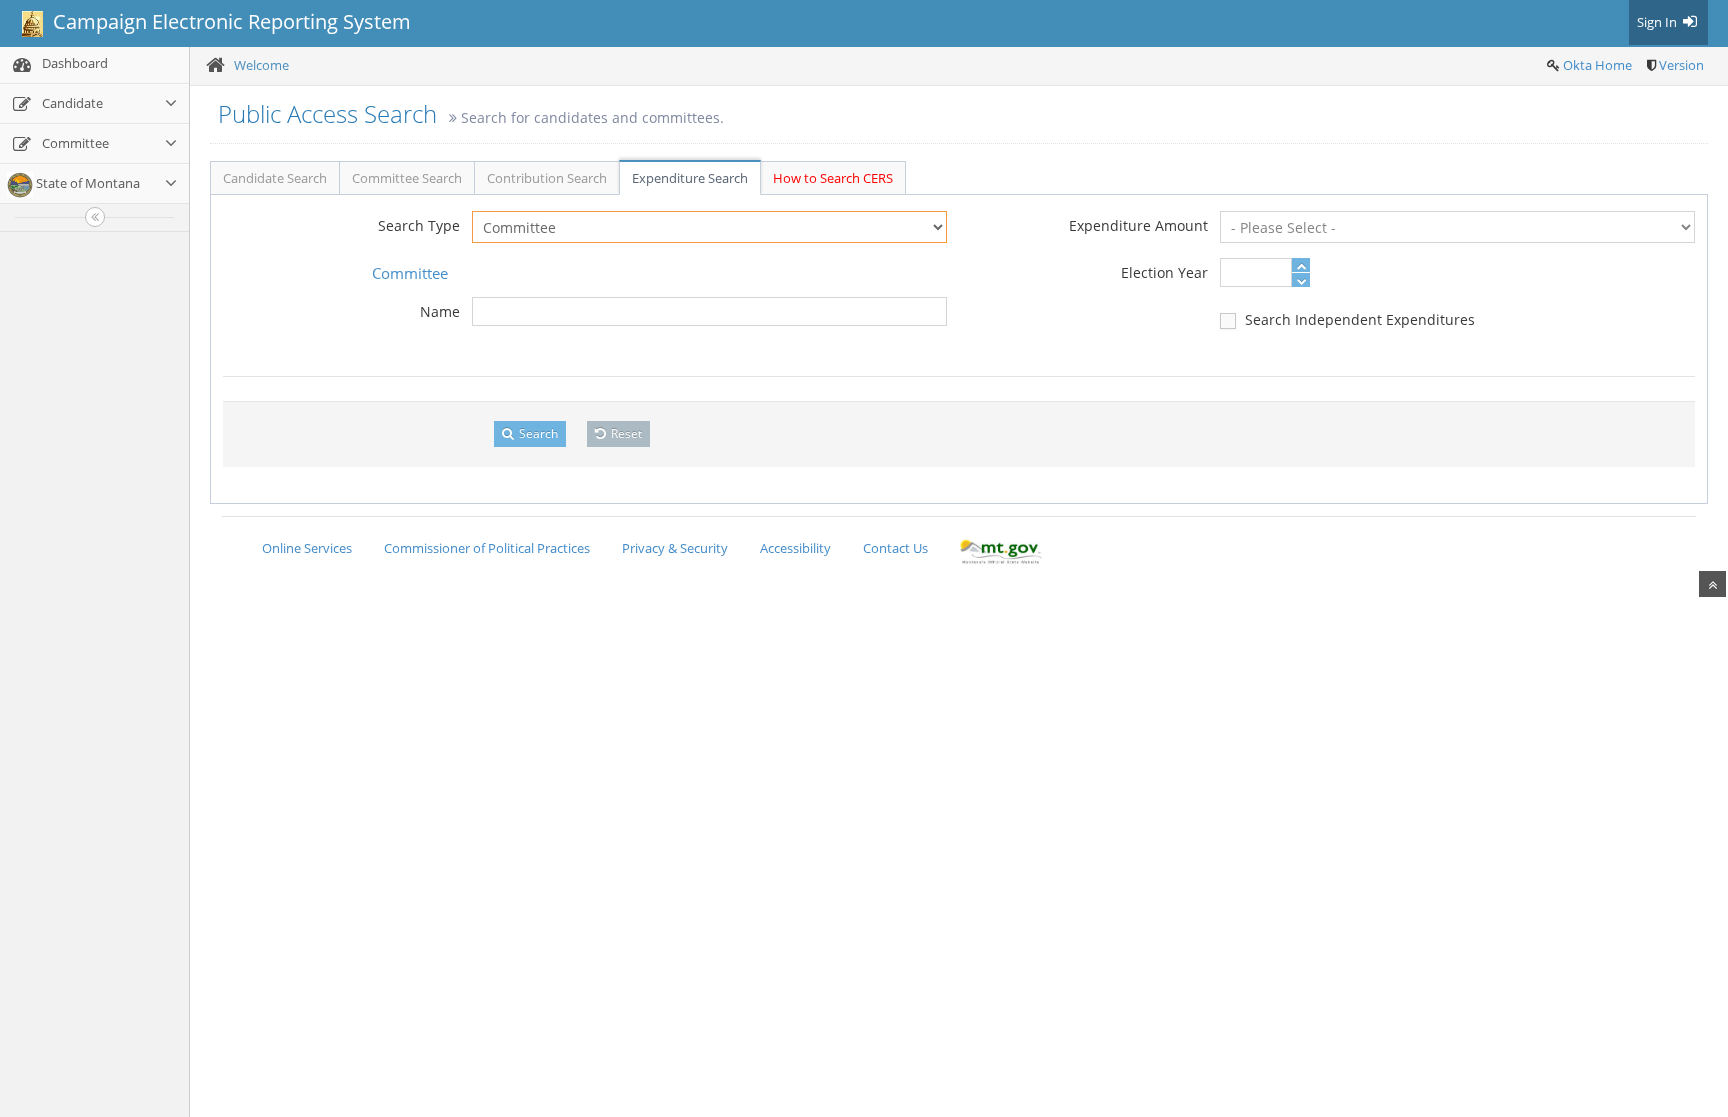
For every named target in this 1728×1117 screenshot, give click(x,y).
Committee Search (407, 178)
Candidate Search (275, 178)
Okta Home (1597, 65)
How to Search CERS (833, 178)
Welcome (261, 65)
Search (537, 433)
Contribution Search (547, 178)
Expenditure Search (690, 178)
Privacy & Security (675, 548)
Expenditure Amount (1138, 225)
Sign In (1658, 22)
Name (440, 311)
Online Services (307, 548)
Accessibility (795, 548)
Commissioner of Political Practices (487, 548)
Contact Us (895, 548)
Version (1681, 65)
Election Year (1164, 272)
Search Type (419, 225)
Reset (625, 433)
